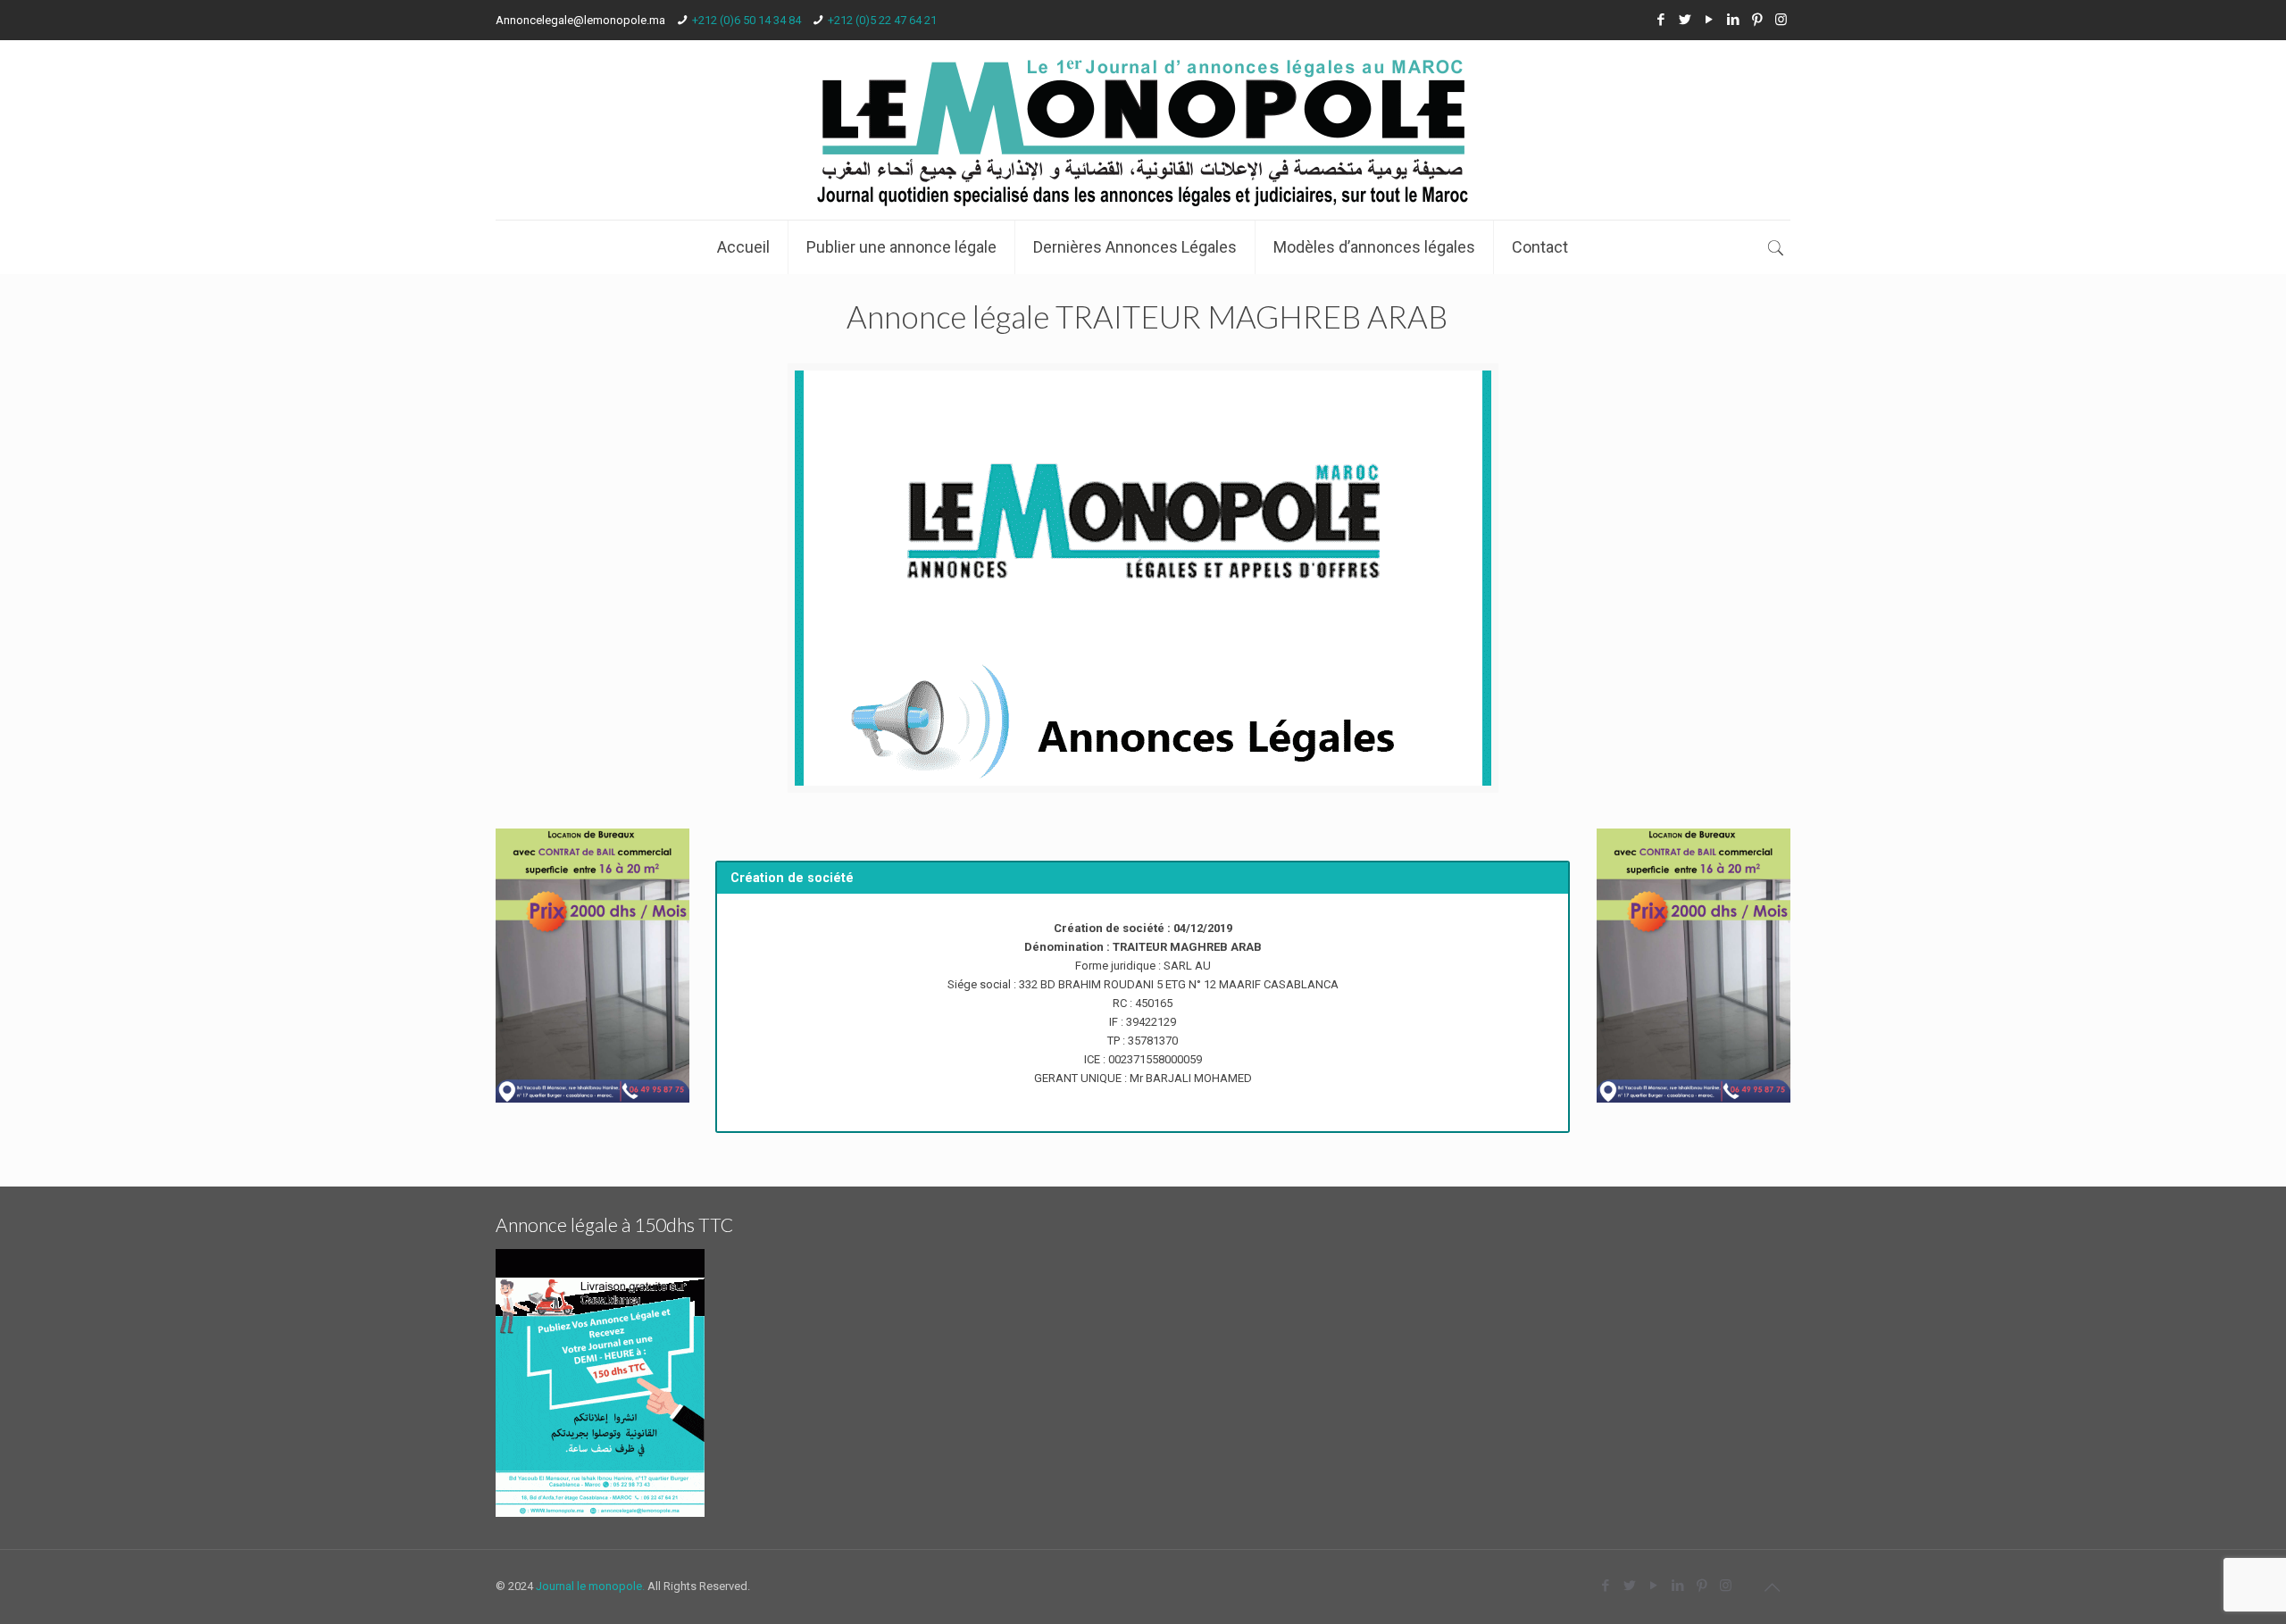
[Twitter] (1685, 20)
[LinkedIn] (1733, 20)
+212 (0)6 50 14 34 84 (747, 20)
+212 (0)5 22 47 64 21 (882, 20)
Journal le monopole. (590, 1586)
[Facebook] (1660, 20)
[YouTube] (1709, 20)
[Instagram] (1781, 20)
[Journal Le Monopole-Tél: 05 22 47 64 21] (1143, 130)
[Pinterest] (1757, 20)
